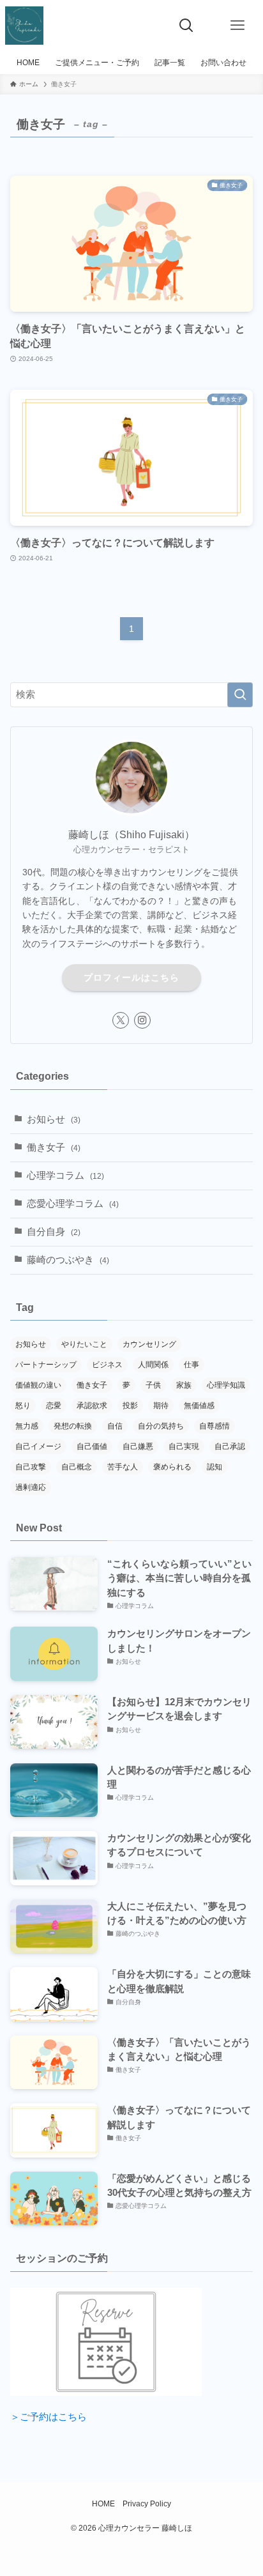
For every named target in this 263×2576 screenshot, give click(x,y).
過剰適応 (31, 1487)
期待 (161, 1406)
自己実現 (184, 1446)
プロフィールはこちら (131, 977)
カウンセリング (149, 1344)
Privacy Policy (147, 2504)
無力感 (27, 1426)
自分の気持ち (161, 1426)
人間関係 (153, 1365)
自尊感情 (214, 1426)
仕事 (192, 1365)
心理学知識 (226, 1385)
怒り (23, 1406)
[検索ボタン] (186, 26)
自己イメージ (38, 1446)
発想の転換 (73, 1426)
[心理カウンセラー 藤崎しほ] (24, 26)
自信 (115, 1426)
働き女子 (54, 1147)
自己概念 (77, 1467)
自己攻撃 (31, 1467)
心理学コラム (65, 1176)
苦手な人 (123, 1467)
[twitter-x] (121, 1020)
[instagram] (142, 1020)
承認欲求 (92, 1406)
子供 (153, 1385)
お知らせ (54, 1119)
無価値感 (199, 1406)
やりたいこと (84, 1344)
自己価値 (92, 1446)
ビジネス (107, 1365)
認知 (214, 1467)
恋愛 (54, 1406)
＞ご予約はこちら (49, 2417)
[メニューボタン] (237, 26)
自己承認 (230, 1446)
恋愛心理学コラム (73, 1204)
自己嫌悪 (138, 1446)
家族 (184, 1385)
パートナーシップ (46, 1365)
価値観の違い (38, 1385)
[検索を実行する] (240, 695)
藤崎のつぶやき (68, 1260)
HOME (103, 2504)
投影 (130, 1406)
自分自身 (54, 1232)
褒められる (172, 1467)
